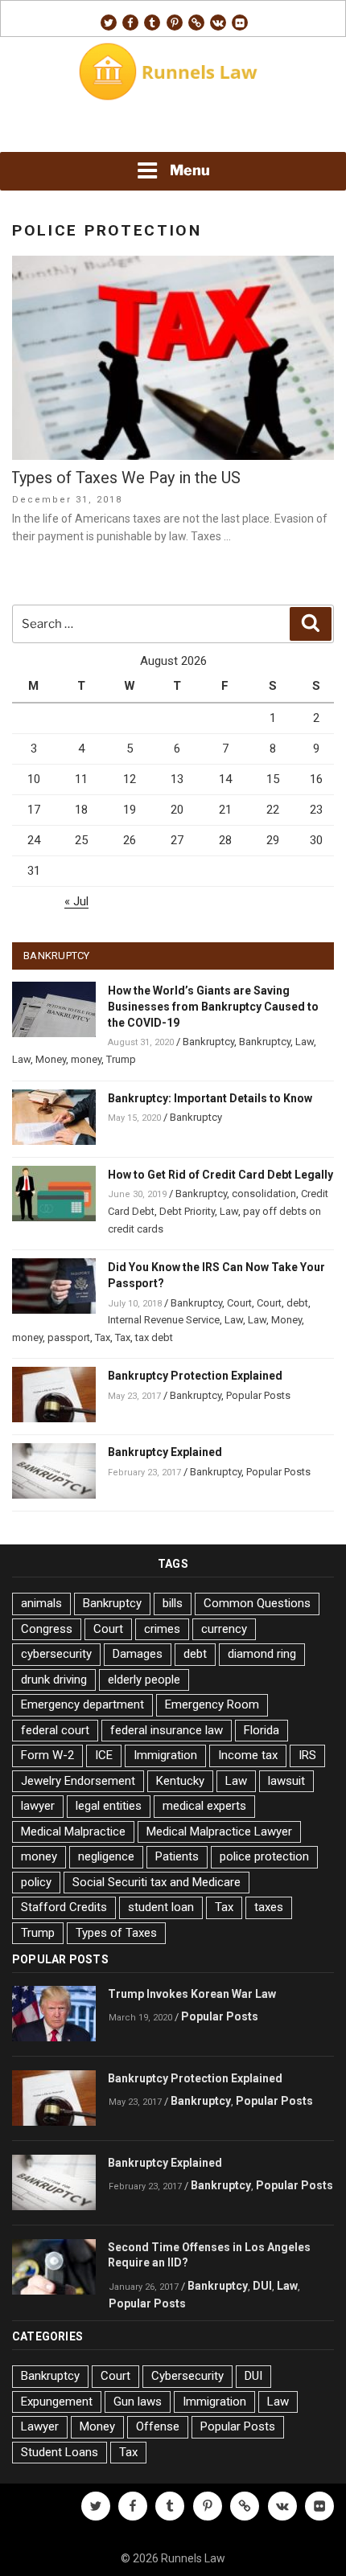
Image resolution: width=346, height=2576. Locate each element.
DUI (262, 2286)
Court (239, 1303)
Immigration (165, 1755)
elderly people (144, 1680)
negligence (106, 1856)
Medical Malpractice (73, 1832)
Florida (262, 1730)
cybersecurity (56, 1654)
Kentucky (180, 1781)
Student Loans (60, 2452)
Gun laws (138, 2402)
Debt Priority (187, 1211)
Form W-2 (47, 1755)
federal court (55, 1730)
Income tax (248, 1755)
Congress (47, 1629)
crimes (162, 1629)
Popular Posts (258, 1395)
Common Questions (257, 1603)
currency (224, 1629)
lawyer (38, 1806)
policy (36, 1882)
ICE (104, 1755)
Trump (121, 1059)
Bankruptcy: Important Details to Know (210, 1098)
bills (173, 1603)
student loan (161, 1907)
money (86, 1059)
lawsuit (286, 1781)
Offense (158, 2426)
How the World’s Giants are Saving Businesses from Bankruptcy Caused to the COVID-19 (213, 1007)
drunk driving (54, 1680)
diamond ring (262, 1654)
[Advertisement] (173, 129)
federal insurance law (167, 1730)
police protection (264, 1856)
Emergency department (82, 1704)
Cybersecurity (187, 2376)
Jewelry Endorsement (78, 1781)
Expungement (57, 2402)
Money (51, 1059)
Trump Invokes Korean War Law (192, 1994)
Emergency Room (212, 1704)
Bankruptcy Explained (165, 1452)
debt (297, 1303)
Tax (103, 1337)
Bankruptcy (208, 1042)
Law (305, 1042)
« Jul (76, 901)
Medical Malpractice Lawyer (219, 1832)
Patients (177, 1856)
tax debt (154, 1337)
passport (69, 1337)
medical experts (204, 1806)
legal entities (109, 1806)
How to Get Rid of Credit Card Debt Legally (220, 1175)
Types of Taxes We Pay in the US (126, 478)
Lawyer (40, 2426)
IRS (307, 1755)
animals (41, 1603)
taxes (269, 1907)
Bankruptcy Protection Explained (195, 1376)
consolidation (264, 1194)
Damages (138, 1654)
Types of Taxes (116, 1933)
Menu (190, 170)
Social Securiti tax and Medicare (157, 1882)
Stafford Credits (64, 1907)
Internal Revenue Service (164, 1320)
